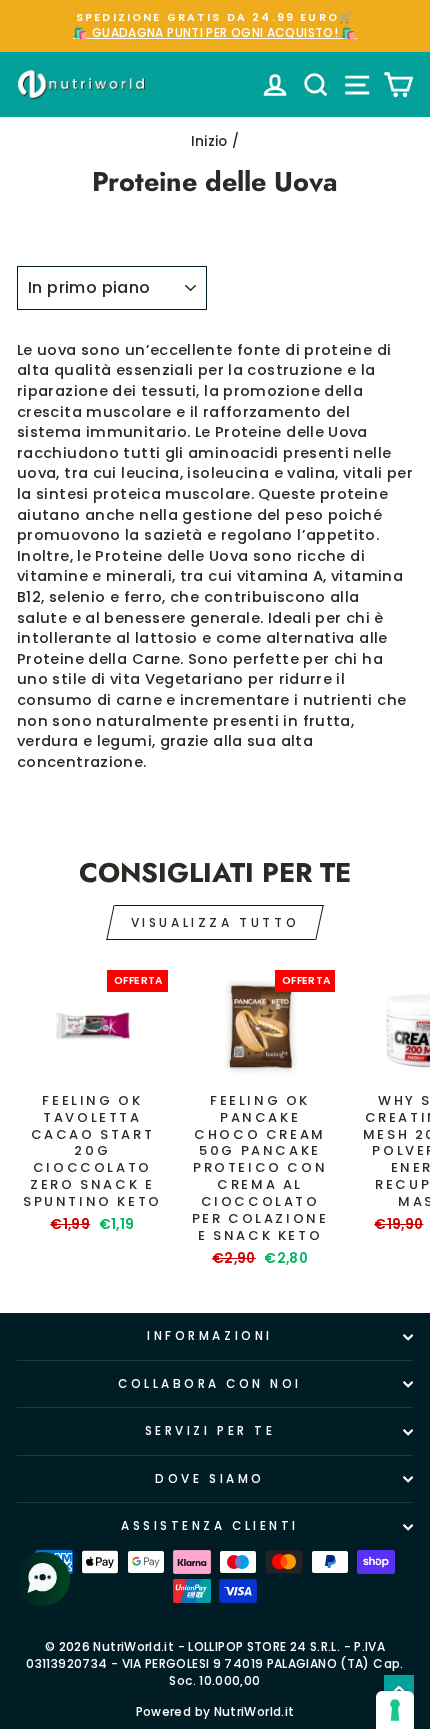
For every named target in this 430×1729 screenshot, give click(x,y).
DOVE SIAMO (209, 1479)
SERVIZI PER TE (210, 1431)
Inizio (209, 141)
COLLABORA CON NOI (210, 1384)
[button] (45, 1579)
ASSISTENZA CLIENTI (210, 1526)
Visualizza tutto (215, 922)
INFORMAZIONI (209, 1336)
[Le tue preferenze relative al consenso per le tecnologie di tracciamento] (395, 1710)
